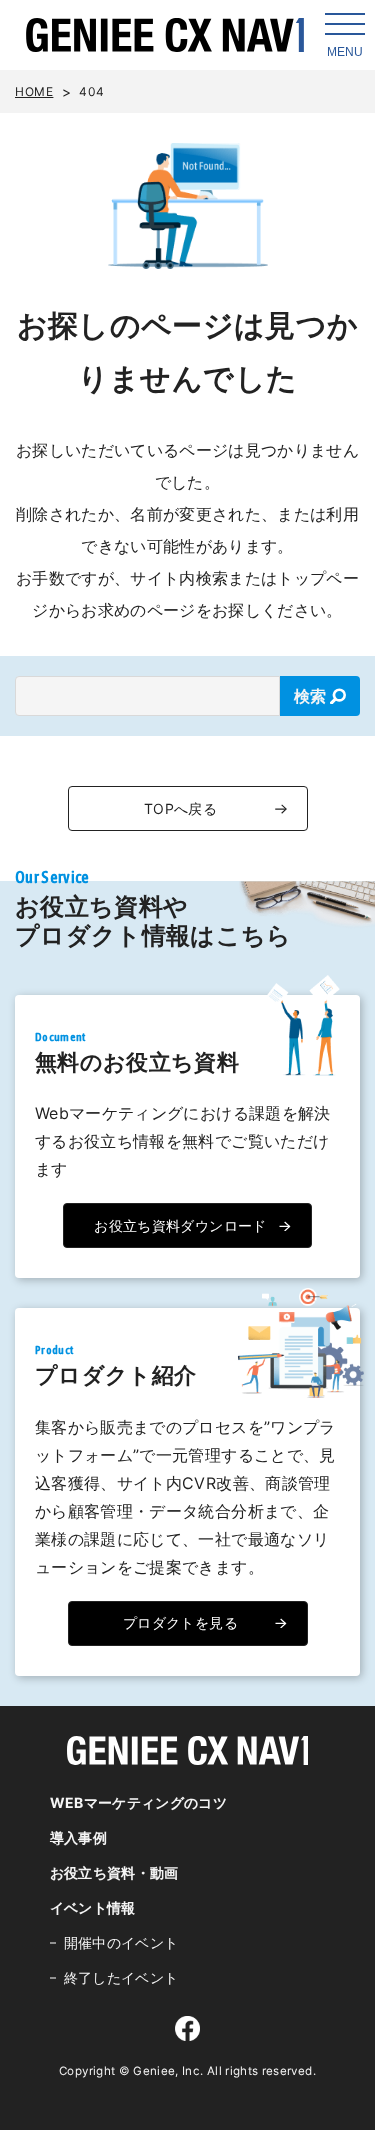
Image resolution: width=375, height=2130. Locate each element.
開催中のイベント (121, 1942)
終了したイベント (121, 1977)
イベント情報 (93, 1907)
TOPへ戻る (180, 808)
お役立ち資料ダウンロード (180, 1225)
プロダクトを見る (180, 1622)
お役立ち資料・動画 (114, 1872)
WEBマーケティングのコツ (139, 1802)
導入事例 (78, 1837)
